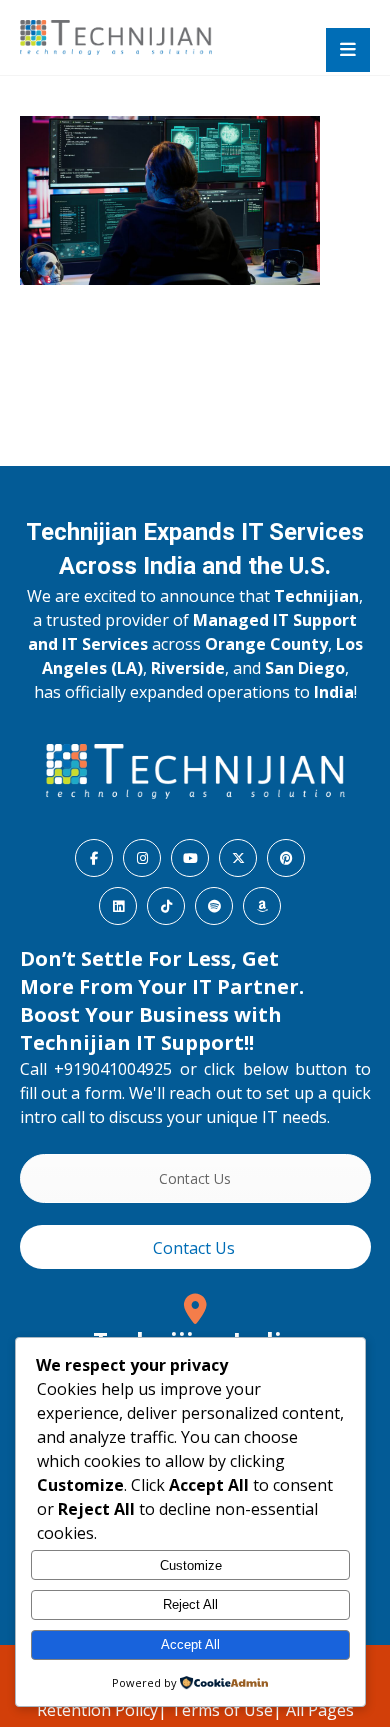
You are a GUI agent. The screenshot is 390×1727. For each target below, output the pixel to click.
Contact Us (195, 1178)
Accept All (190, 1644)
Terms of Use (222, 1710)
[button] (348, 50)
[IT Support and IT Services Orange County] (116, 37)
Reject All (190, 1604)
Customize (191, 1565)
